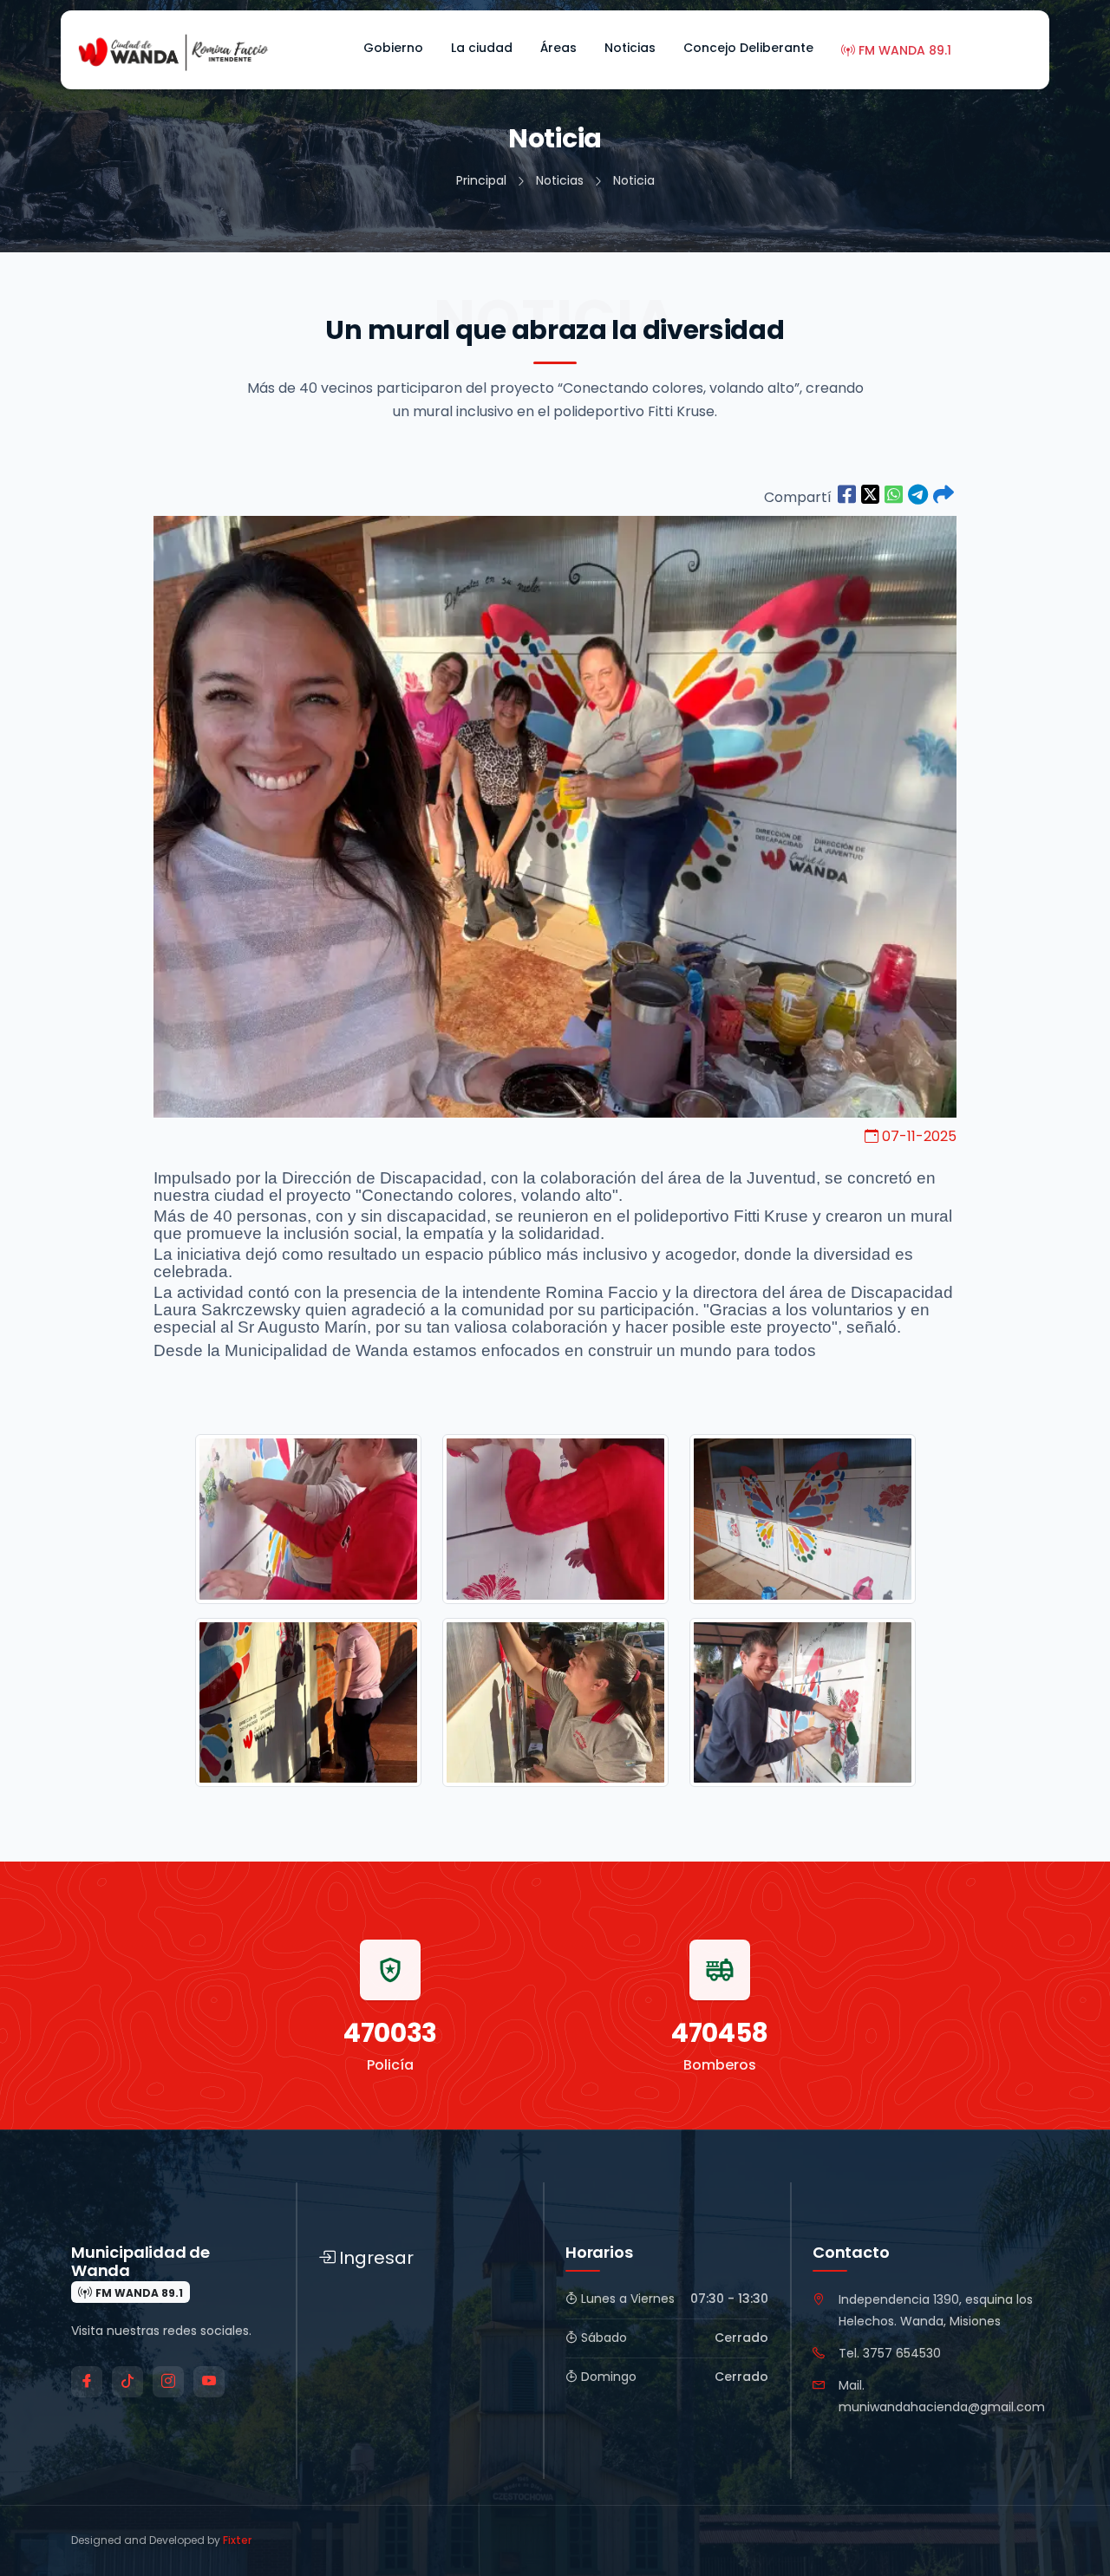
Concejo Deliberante (748, 48)
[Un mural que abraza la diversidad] (847, 496)
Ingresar (376, 2258)
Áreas (558, 48)
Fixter (237, 2540)
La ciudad (482, 48)
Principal (481, 180)
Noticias (630, 48)
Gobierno (393, 48)
